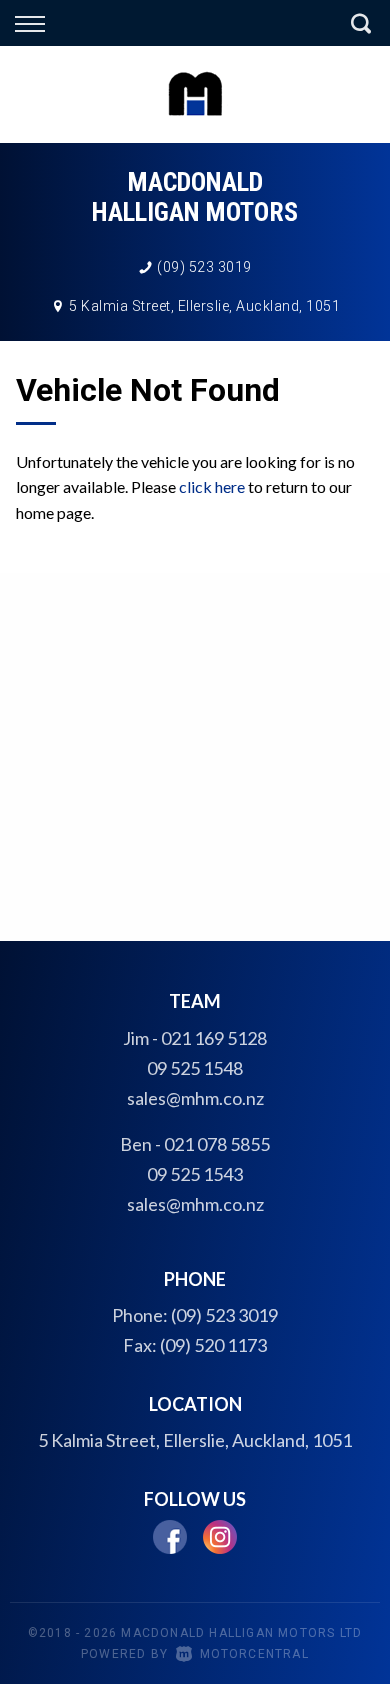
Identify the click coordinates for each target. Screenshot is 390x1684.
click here (212, 486)
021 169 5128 (214, 1038)
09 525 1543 (195, 1174)
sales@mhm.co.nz (195, 1098)
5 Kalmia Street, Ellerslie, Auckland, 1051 (204, 306)
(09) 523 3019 (204, 267)
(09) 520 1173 (213, 1345)
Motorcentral (254, 1654)
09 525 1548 (195, 1068)
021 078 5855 (217, 1144)
